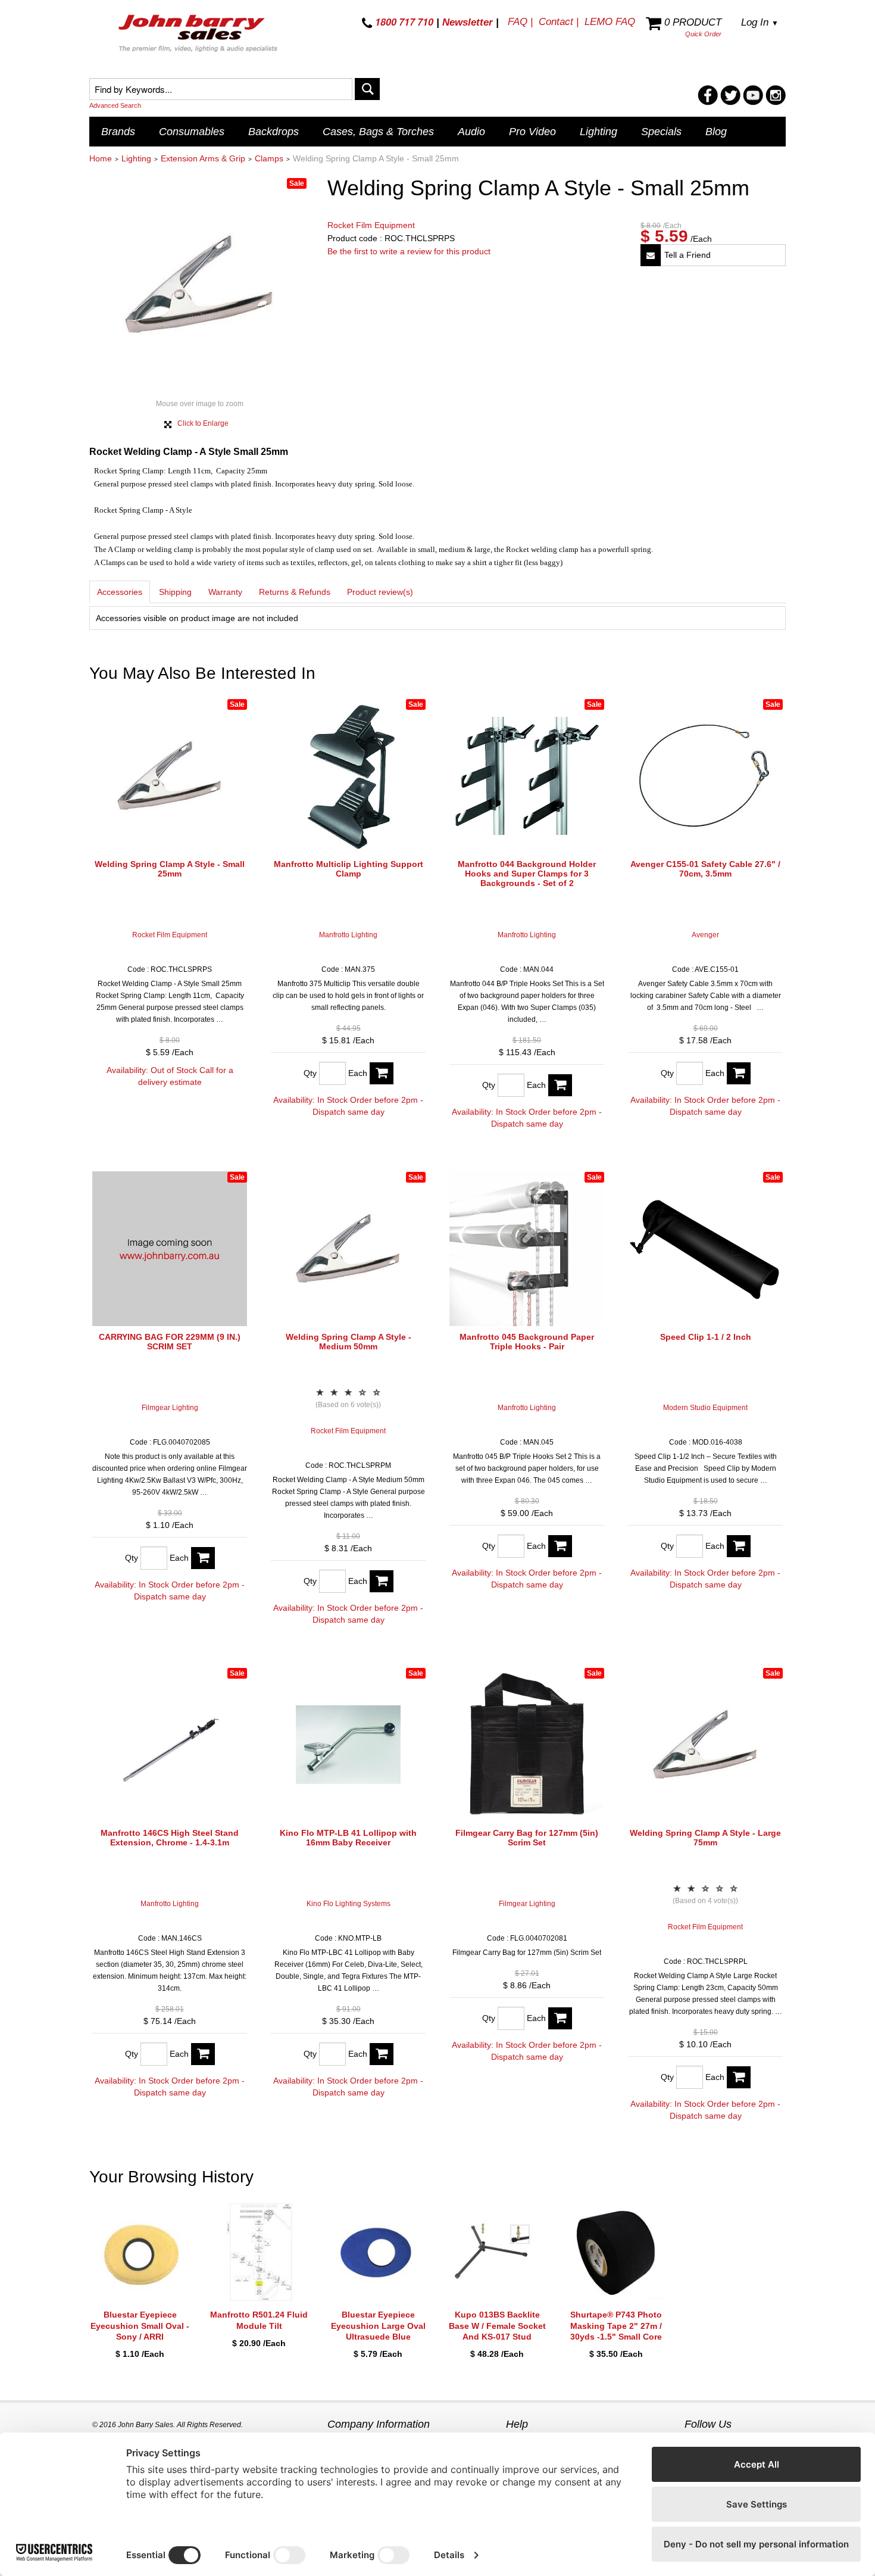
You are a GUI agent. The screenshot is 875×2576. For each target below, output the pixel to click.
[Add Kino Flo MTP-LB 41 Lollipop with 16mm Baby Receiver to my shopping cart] (382, 2054)
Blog (716, 132)
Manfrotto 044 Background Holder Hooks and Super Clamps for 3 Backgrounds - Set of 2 (527, 874)
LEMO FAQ (610, 22)
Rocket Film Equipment (371, 225)
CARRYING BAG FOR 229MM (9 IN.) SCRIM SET (170, 1342)
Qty (310, 1073)
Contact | (559, 22)
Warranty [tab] (225, 592)
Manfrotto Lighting (348, 935)
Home (101, 158)
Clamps (269, 158)
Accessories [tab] (120, 592)
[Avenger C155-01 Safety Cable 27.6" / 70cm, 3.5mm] (705, 776)
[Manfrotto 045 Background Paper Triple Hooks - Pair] (527, 1249)
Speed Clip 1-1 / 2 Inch (706, 1337)
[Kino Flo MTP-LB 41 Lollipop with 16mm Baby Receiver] (348, 1745)
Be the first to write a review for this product (409, 251)
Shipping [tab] (175, 592)
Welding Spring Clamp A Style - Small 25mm (170, 869)
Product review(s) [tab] (380, 592)
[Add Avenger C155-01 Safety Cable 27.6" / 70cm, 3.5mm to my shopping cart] (739, 1073)
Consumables (192, 132)
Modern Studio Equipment (705, 1408)
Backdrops (274, 132)
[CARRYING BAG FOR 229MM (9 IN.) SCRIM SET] (170, 1249)
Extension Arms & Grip (203, 158)
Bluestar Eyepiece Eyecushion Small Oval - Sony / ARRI (140, 2325)
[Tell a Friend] (651, 255)
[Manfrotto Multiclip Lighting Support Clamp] (348, 776)
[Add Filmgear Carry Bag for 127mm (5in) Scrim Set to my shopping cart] (560, 2018)
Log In (760, 22)
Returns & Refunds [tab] (295, 592)
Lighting (599, 132)
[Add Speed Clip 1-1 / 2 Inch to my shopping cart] (739, 1546)
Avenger (705, 935)
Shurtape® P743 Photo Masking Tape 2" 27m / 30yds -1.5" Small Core (616, 2325)
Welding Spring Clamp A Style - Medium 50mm (349, 1342)
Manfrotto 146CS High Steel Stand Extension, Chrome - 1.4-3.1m (170, 1838)
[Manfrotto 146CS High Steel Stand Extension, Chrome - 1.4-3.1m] (170, 1745)
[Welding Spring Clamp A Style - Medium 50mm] (348, 1249)
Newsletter (468, 22)
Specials (661, 132)
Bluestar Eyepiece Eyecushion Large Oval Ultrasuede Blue (378, 2325)
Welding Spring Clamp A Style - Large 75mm (705, 1838)
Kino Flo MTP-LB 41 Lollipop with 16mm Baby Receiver (348, 1838)
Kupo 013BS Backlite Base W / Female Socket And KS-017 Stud (497, 2325)
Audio (471, 132)
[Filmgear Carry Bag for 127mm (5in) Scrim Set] (527, 1745)
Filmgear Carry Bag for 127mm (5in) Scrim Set (527, 1838)
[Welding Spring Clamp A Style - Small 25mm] (170, 776)
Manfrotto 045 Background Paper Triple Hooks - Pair (527, 1342)
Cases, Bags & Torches (378, 132)
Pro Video (532, 132)
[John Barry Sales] (199, 35)
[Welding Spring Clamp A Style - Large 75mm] (705, 1745)
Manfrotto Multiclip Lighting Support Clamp (349, 869)
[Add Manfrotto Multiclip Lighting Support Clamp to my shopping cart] (382, 1073)
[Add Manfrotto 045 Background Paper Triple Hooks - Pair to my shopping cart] (560, 1546)
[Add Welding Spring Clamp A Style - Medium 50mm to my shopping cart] (382, 1581)
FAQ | (520, 22)
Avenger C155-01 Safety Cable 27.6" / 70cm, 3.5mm (705, 869)
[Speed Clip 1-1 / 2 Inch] (705, 1249)
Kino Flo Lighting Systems (349, 1904)
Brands (118, 132)
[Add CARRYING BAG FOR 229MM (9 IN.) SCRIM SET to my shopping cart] (203, 1558)
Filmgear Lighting (170, 1408)
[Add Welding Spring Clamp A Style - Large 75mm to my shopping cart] (739, 2077)
